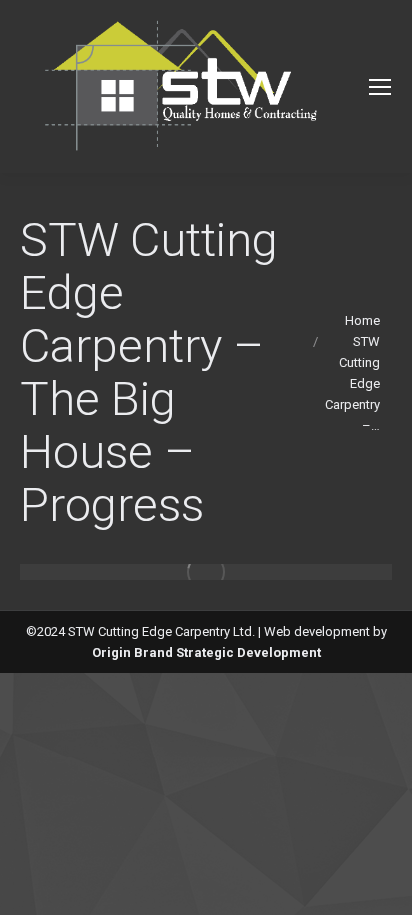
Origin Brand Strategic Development (206, 652)
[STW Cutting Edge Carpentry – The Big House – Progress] (206, 572)
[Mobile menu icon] (380, 87)
